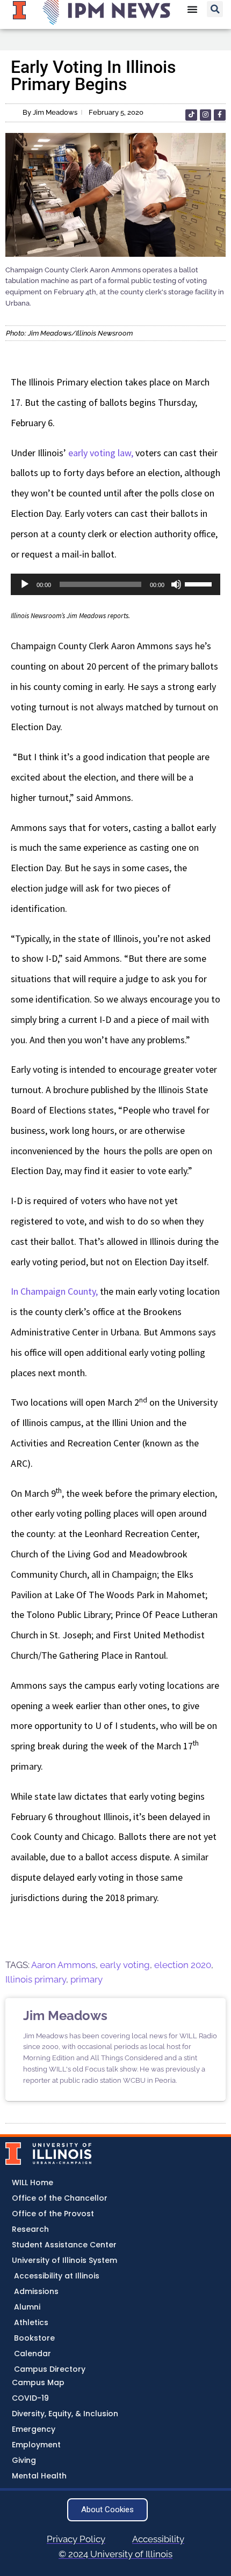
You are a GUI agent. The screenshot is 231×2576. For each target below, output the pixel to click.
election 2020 (183, 1965)
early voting (125, 1965)
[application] (115, 584)
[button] (215, 9)
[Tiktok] (191, 115)
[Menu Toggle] (192, 9)
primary (86, 1979)
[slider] (200, 583)
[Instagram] (206, 115)
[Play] (25, 584)
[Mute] (176, 584)
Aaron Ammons (63, 1965)
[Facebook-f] (220, 115)
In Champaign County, (54, 1291)
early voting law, (100, 453)
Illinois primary (36, 1979)
